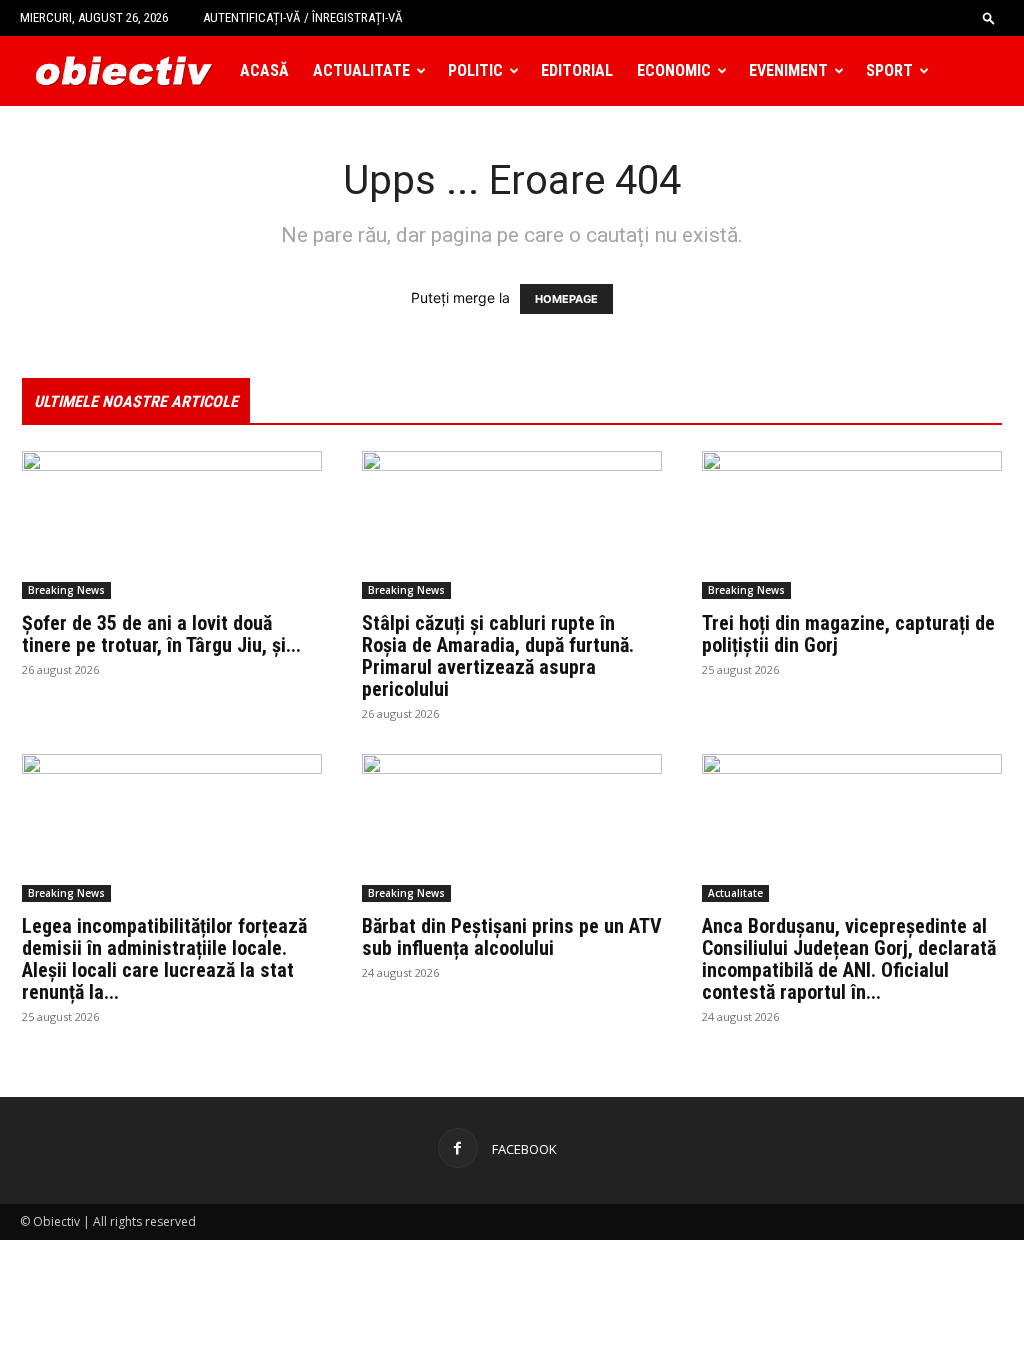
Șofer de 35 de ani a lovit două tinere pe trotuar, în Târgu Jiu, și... (161, 634)
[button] (989, 17)
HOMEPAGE (566, 299)
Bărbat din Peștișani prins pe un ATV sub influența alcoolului (512, 937)
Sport (889, 70)
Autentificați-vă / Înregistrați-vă (303, 17)
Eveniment (788, 70)
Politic (475, 70)
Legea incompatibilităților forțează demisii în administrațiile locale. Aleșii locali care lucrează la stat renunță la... (164, 959)
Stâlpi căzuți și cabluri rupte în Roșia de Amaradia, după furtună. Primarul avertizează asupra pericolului (498, 656)
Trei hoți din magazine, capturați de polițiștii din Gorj (848, 634)
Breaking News (66, 590)
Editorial (577, 70)
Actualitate (361, 70)
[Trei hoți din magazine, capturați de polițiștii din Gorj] (852, 525)
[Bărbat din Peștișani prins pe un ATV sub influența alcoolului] (512, 828)
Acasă (264, 70)
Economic (674, 70)
